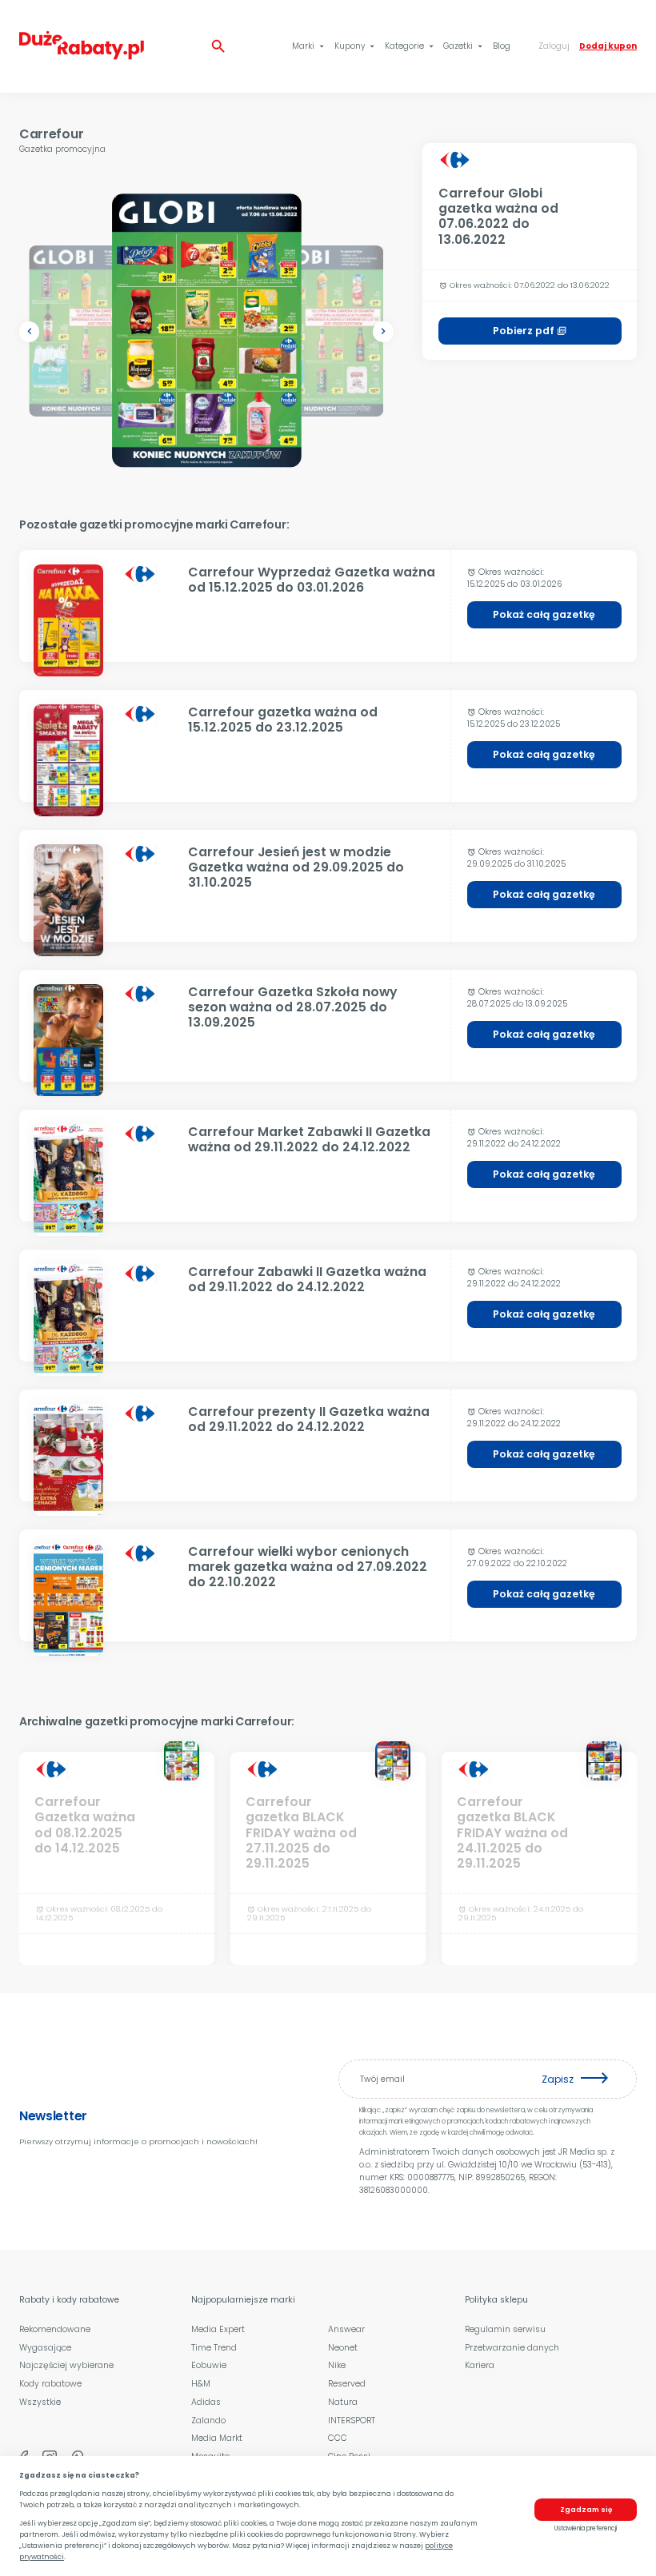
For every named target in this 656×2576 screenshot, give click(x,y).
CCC (338, 2438)
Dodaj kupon (608, 46)
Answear (346, 2329)
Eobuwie (209, 2365)
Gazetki (464, 46)
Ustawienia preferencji (586, 2528)
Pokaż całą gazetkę (544, 614)
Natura (343, 2402)
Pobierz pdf (530, 331)
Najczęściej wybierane (66, 2365)
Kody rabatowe (50, 2384)
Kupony (356, 46)
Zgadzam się (586, 2510)
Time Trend (214, 2348)
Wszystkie (40, 2402)
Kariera (480, 2365)
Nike (337, 2365)
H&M (201, 2384)
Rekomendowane (55, 2329)
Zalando (208, 2420)
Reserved (347, 2384)
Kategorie (410, 46)
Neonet (343, 2348)
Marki (309, 46)
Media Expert (218, 2329)
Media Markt (217, 2438)
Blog (502, 46)
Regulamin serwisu (505, 2329)
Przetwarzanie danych (512, 2348)
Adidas (206, 2402)
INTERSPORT (352, 2420)
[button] (29, 331)
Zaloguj (554, 46)
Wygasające (45, 2348)
